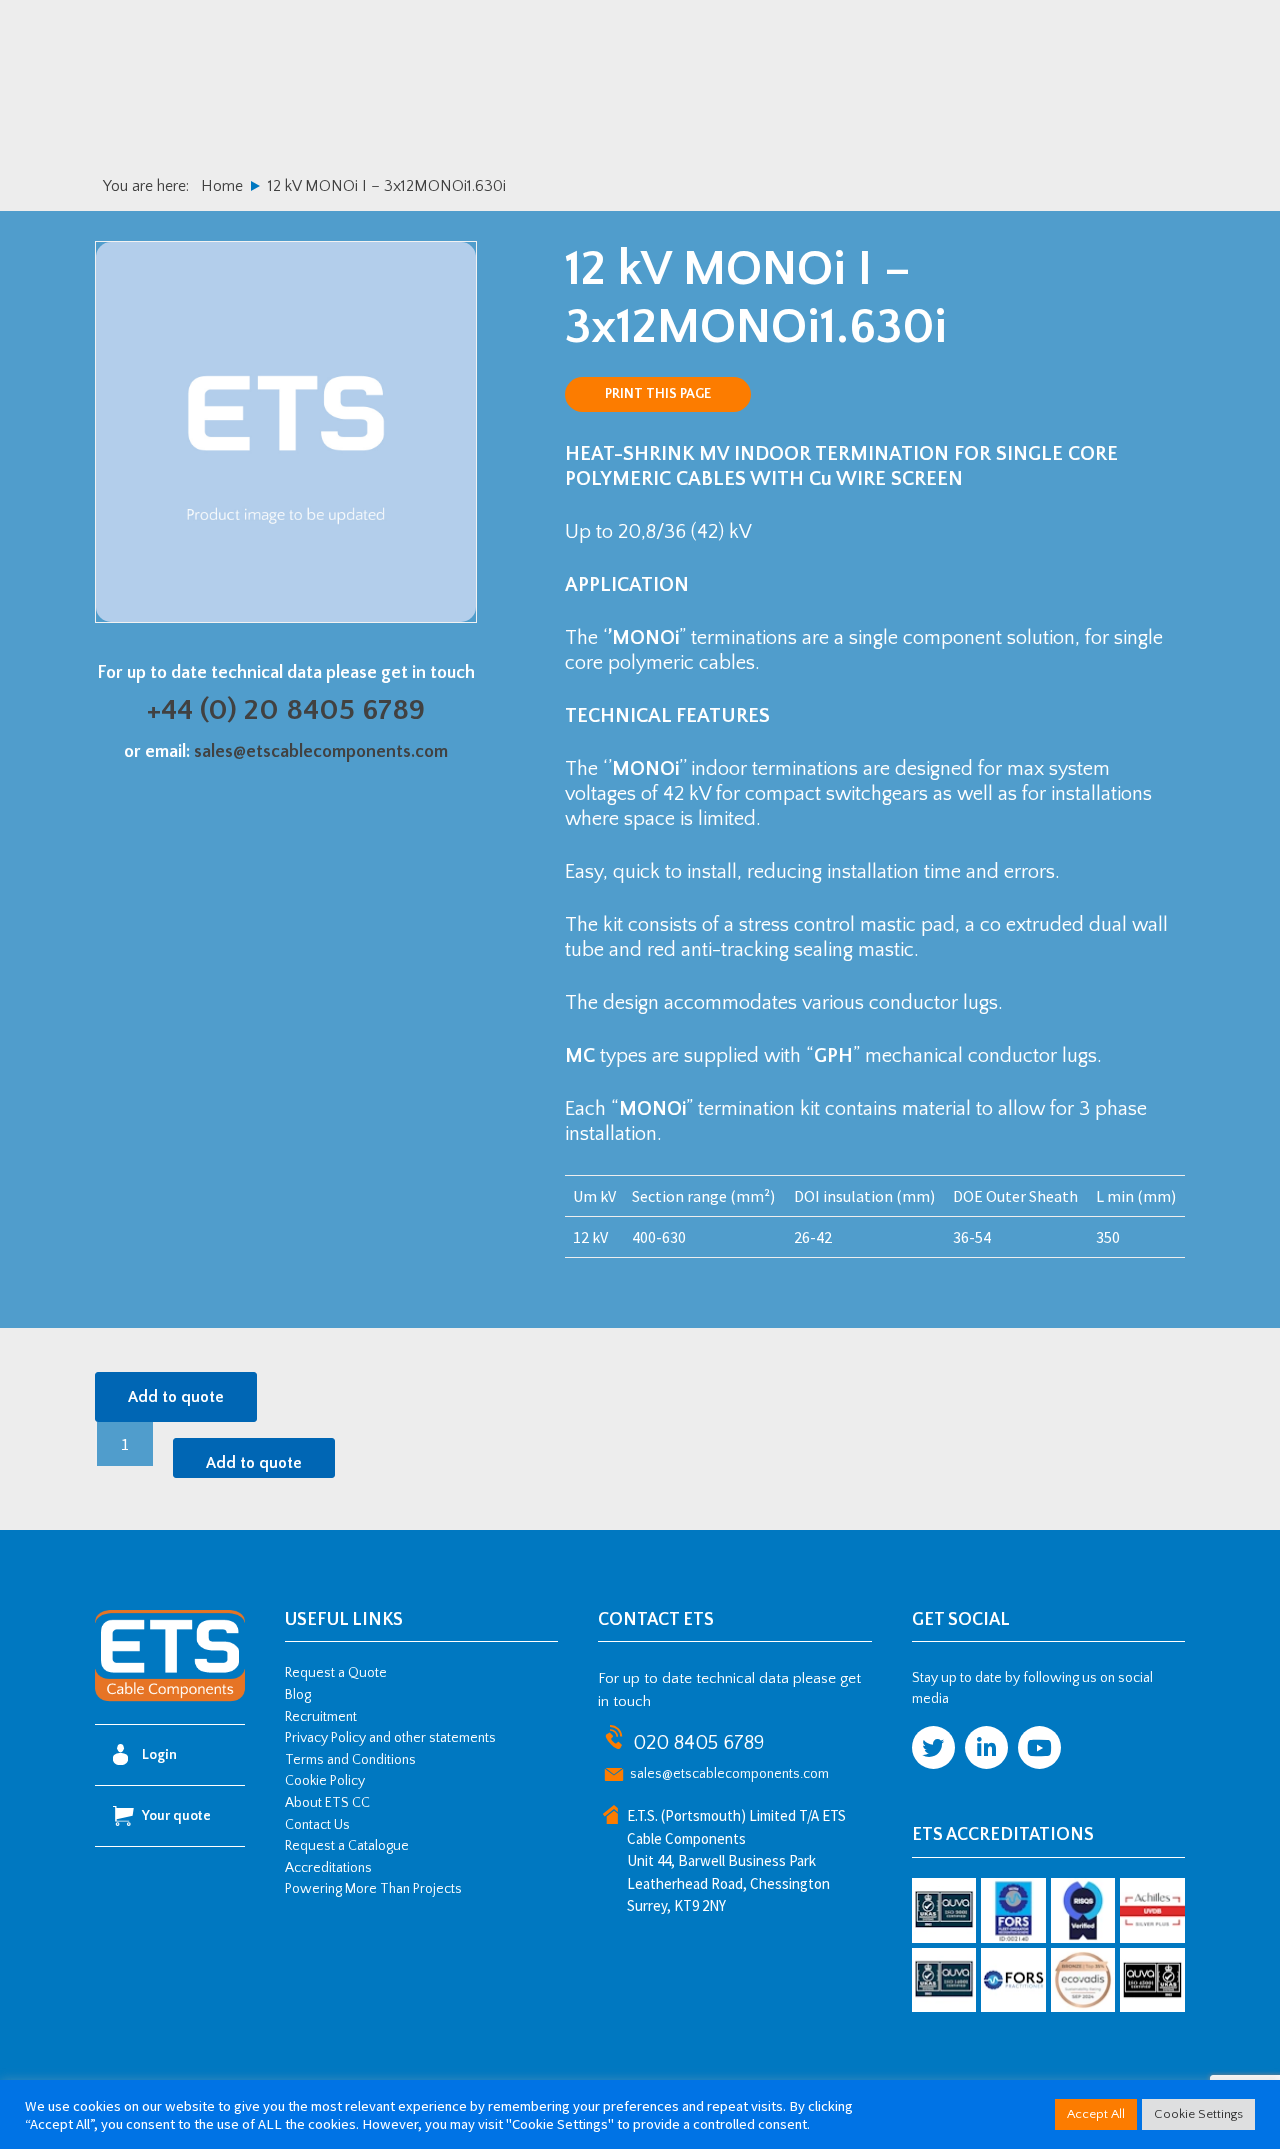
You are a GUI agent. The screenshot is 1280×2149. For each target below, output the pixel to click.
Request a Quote (336, 1673)
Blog (298, 1695)
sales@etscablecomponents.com (321, 752)
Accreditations (328, 1868)
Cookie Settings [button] (1198, 2114)
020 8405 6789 (698, 1743)
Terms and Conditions (350, 1760)
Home (222, 186)
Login (159, 1755)
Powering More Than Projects (373, 1889)
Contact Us (317, 1825)
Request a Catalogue (347, 1846)
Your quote (176, 1816)
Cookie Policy (325, 1781)
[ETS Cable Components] (170, 1698)
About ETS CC (327, 1803)
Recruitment (321, 1717)
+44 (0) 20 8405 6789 (286, 710)
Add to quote (176, 1397)
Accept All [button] (1096, 2114)
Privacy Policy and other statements (390, 1738)
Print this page (658, 394)
